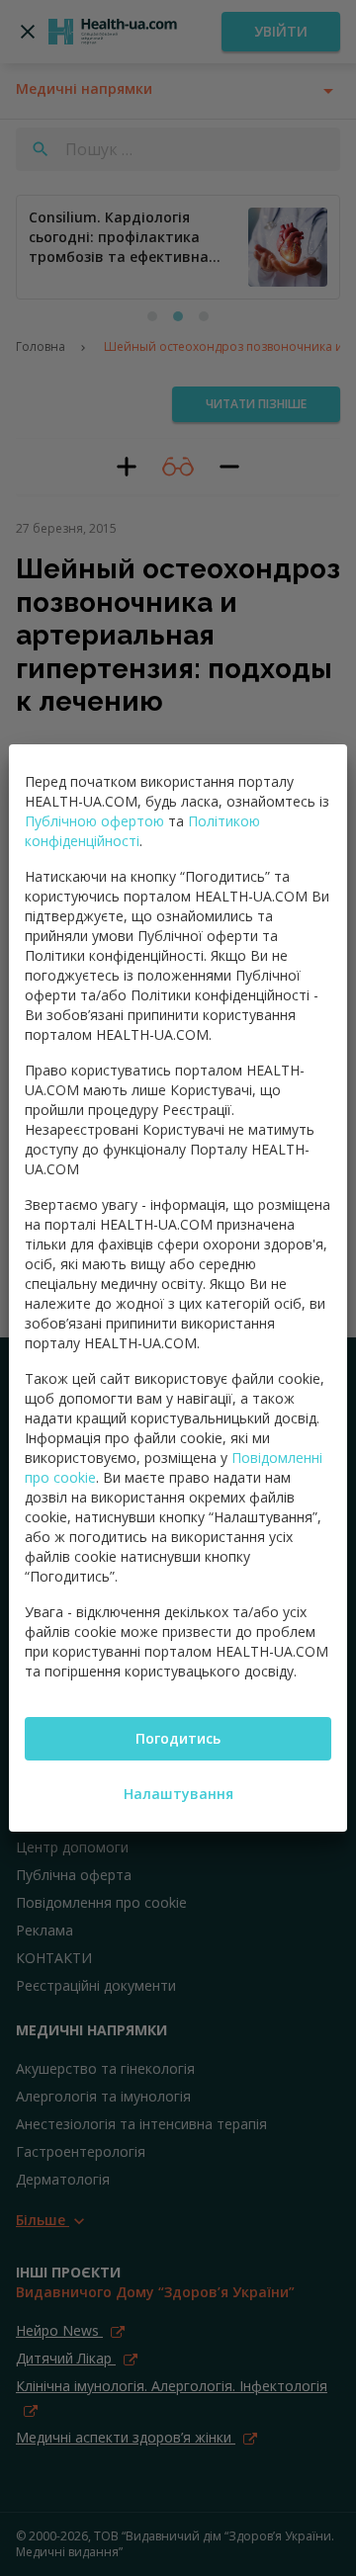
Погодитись (178, 1738)
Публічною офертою (94, 821)
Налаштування (178, 1794)
